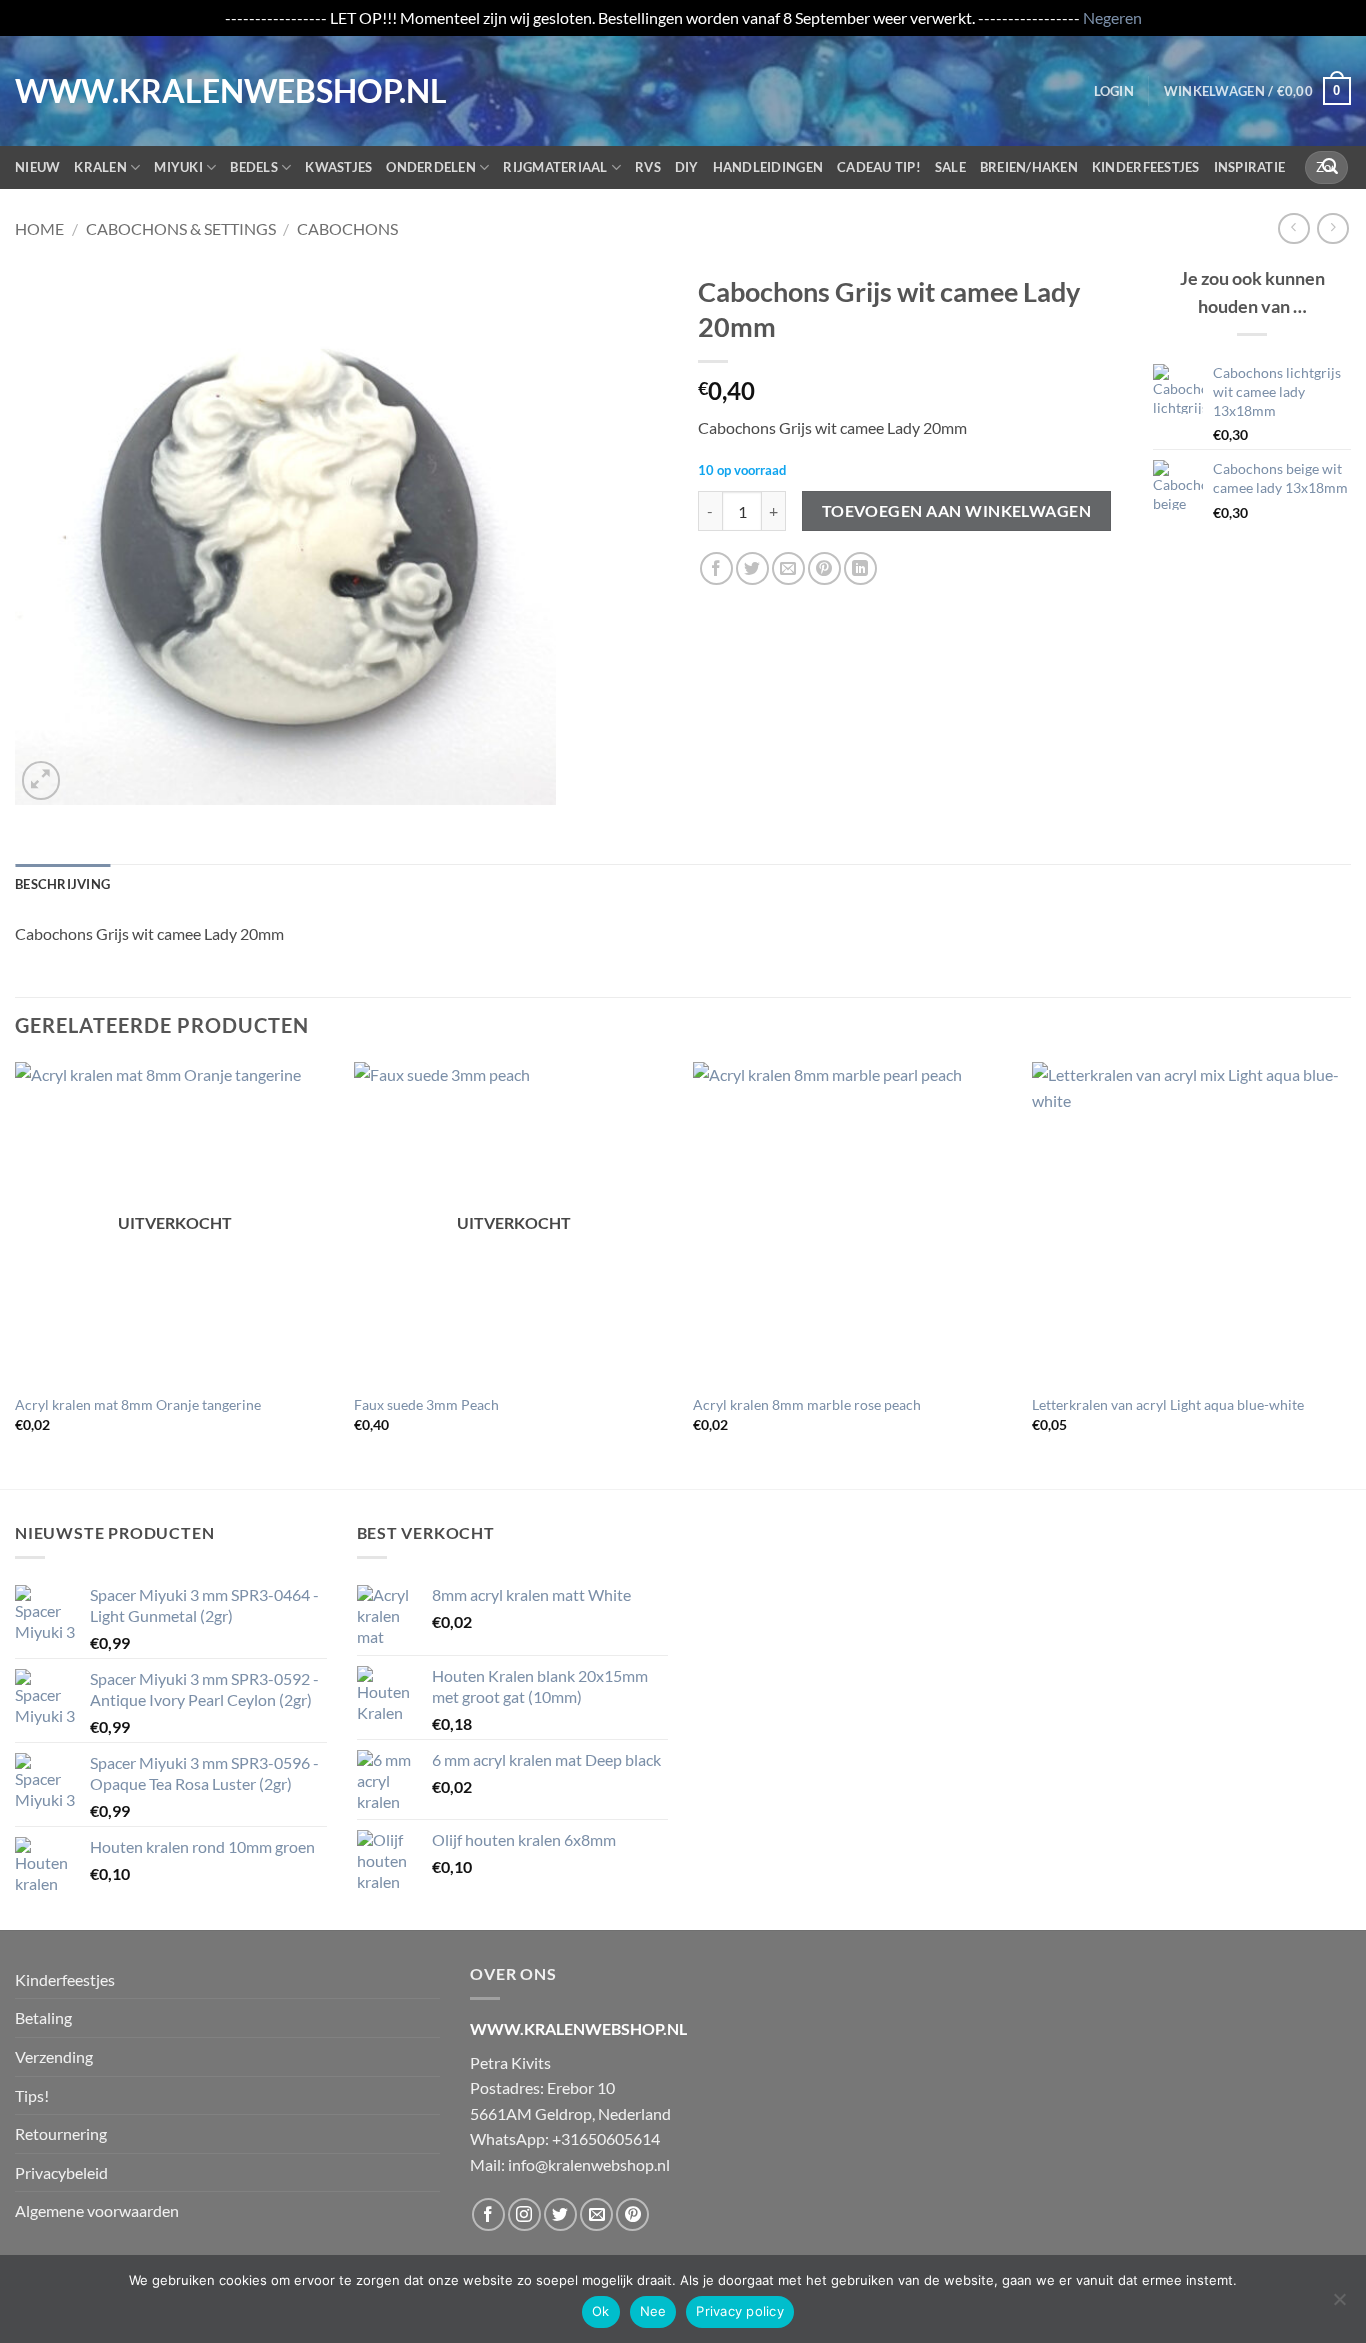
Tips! (32, 2095)
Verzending (54, 2056)
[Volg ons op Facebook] (488, 2214)
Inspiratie (1250, 167)
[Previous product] (1332, 228)
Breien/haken (1029, 167)
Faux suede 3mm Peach (426, 1404)
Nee (653, 2311)
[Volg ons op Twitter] (560, 2214)
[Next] (1350, 1273)
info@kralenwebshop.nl (589, 2164)
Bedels (254, 167)
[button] (1114, 91)
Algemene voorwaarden (97, 2210)
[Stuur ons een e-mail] (596, 2214)
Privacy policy (740, 2311)
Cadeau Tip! (879, 167)
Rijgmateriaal (555, 167)
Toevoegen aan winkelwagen (957, 511)
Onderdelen (431, 167)
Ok (601, 2311)
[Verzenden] (1330, 167)
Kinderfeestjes (1146, 167)
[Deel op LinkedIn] (860, 568)
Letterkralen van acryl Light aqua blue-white (1168, 1404)
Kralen (100, 167)
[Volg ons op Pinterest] (632, 2214)
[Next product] (1293, 228)
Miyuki (178, 167)
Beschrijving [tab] (62, 884)
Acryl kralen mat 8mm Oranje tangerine (138, 1404)
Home (39, 228)
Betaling (43, 2017)
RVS (648, 167)
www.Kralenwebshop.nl (98, 91)
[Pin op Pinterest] (824, 568)
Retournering (61, 2133)
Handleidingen (768, 167)
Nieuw (37, 167)
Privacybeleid (61, 2172)
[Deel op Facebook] (716, 568)
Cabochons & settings (181, 228)
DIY (687, 167)
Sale (950, 167)
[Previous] (16, 1273)
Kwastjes (338, 167)
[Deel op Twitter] (752, 568)
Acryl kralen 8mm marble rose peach (807, 1404)
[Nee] (1339, 2305)
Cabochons (347, 228)
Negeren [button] (1112, 17)
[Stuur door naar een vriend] (788, 568)
